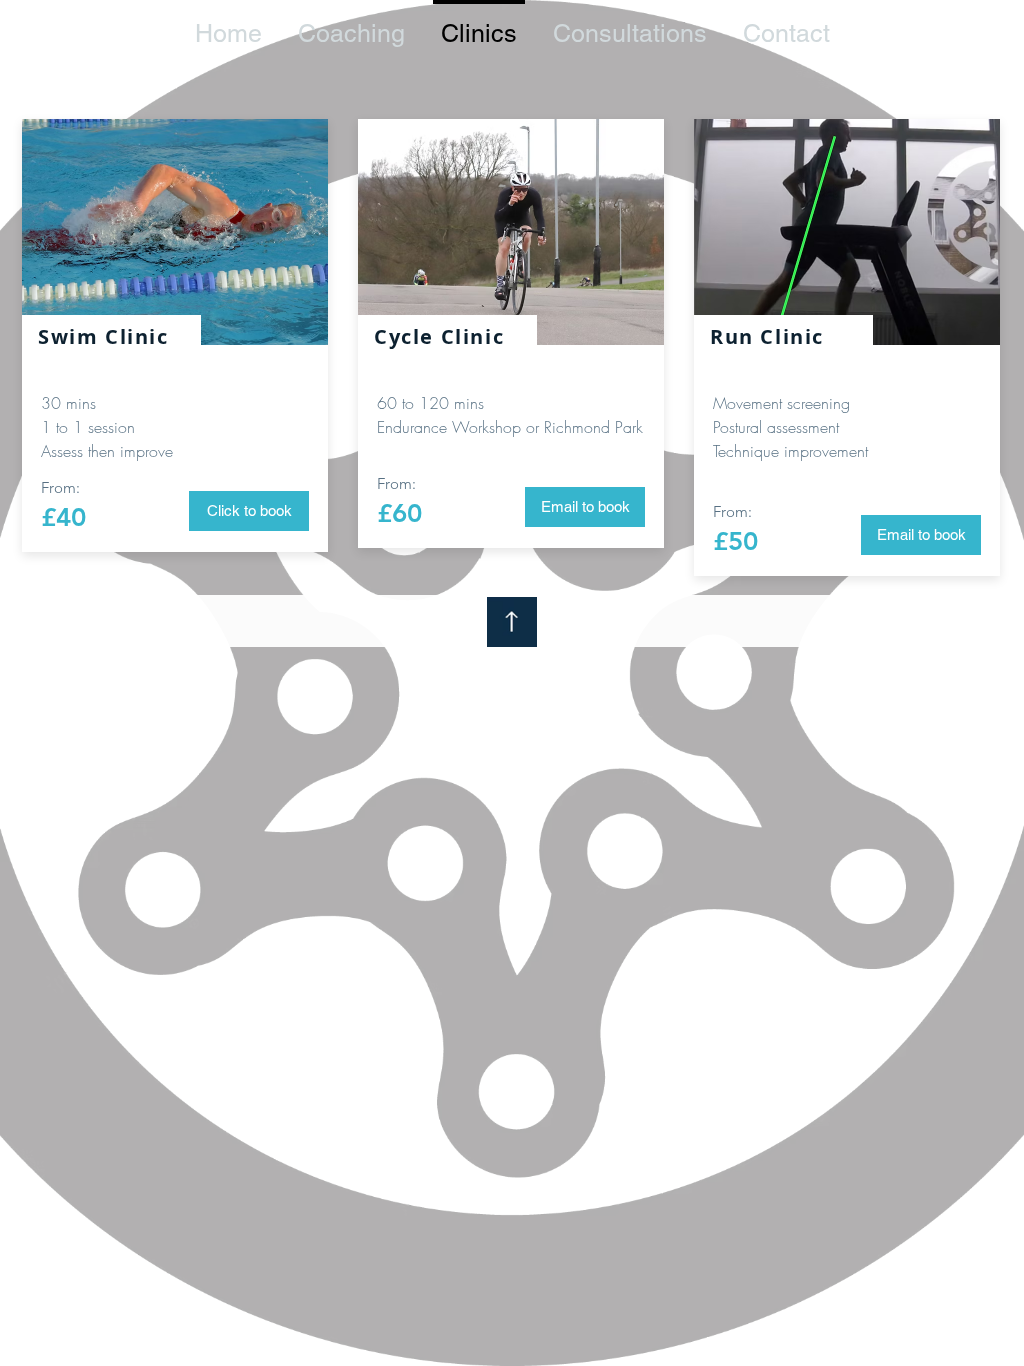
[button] (921, 535)
